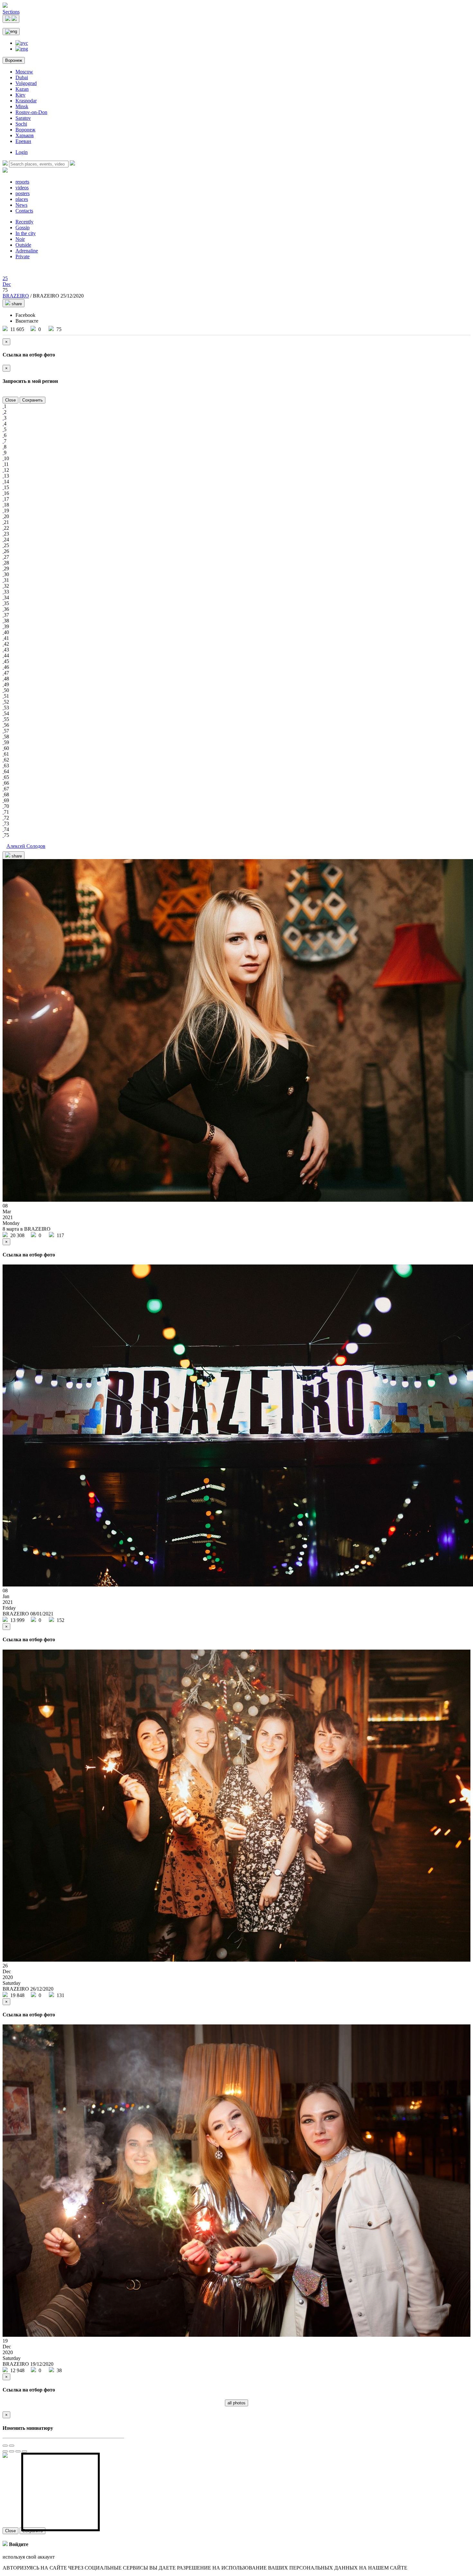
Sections (11, 12)
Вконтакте (27, 321)
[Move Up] (18, 2451)
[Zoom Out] (12, 2446)
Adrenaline (27, 251)
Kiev (20, 95)
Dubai (22, 77)
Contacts (24, 211)
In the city (26, 233)
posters (23, 193)
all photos (236, 2403)
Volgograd (26, 83)
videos (22, 188)
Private (23, 256)
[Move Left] (5, 2451)
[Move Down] (24, 2451)
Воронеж (14, 60)
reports (22, 182)
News (21, 205)
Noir (20, 239)
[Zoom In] (5, 2446)
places (22, 199)
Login (22, 152)
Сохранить (32, 400)
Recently (24, 222)
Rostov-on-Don (31, 112)
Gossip (23, 227)
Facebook (25, 315)
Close (10, 400)
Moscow (24, 72)
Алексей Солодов (26, 846)
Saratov (23, 118)
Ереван (23, 141)
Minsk (22, 106)
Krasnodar (26, 101)
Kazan (22, 89)
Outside (23, 245)
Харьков (25, 135)
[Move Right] (12, 2451)
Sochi (21, 124)
